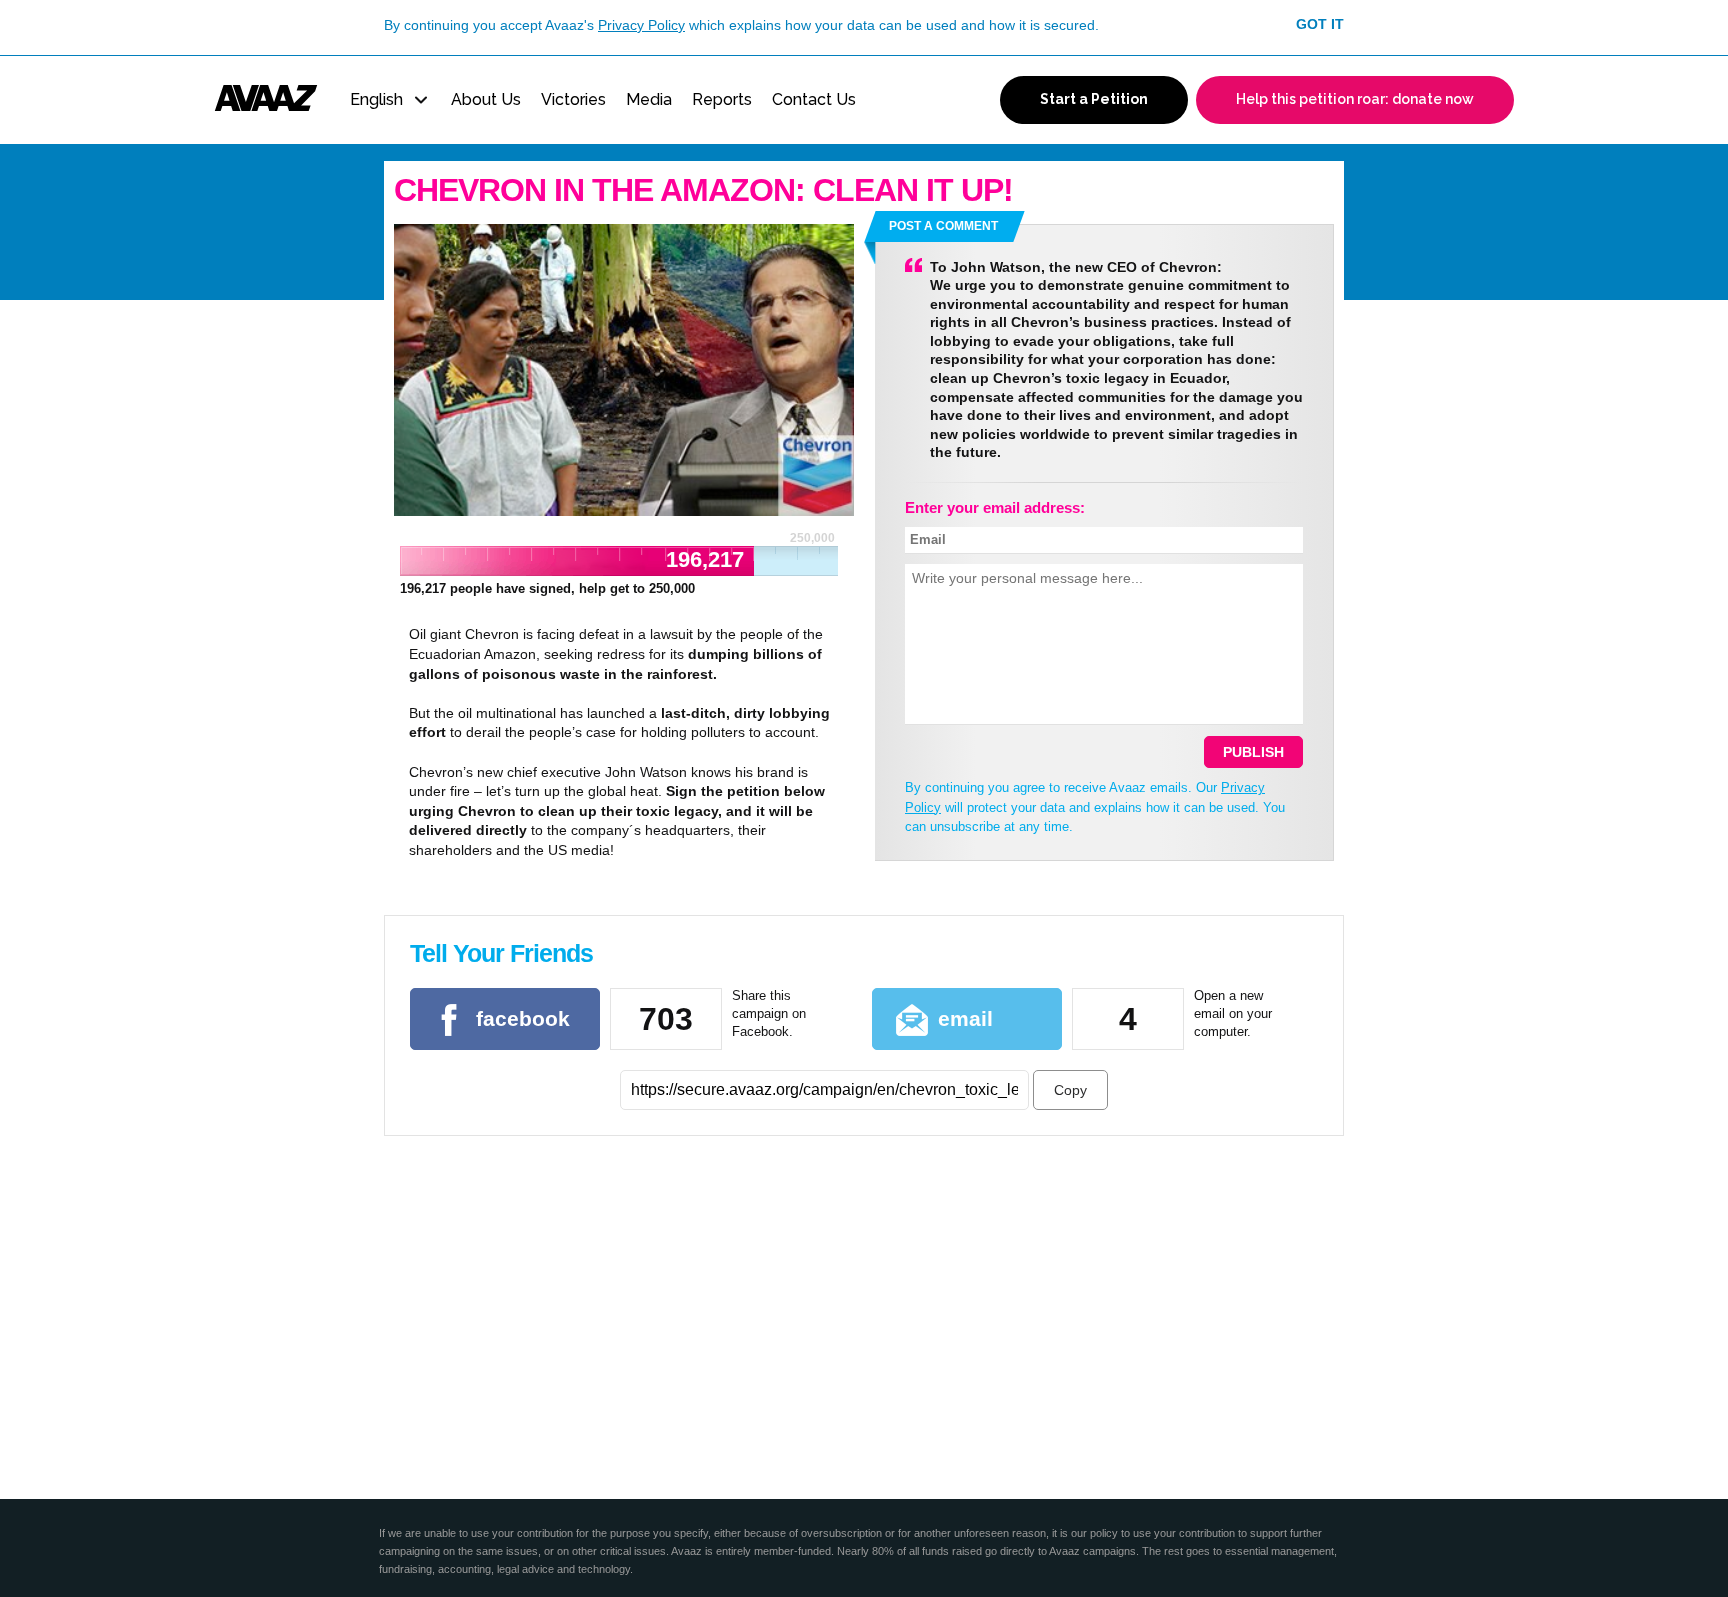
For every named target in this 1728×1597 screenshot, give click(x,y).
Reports (722, 99)
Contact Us (814, 99)
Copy (1070, 1090)
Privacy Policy (641, 25)
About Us (486, 99)
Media (649, 99)
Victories (573, 99)
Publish (1253, 752)
